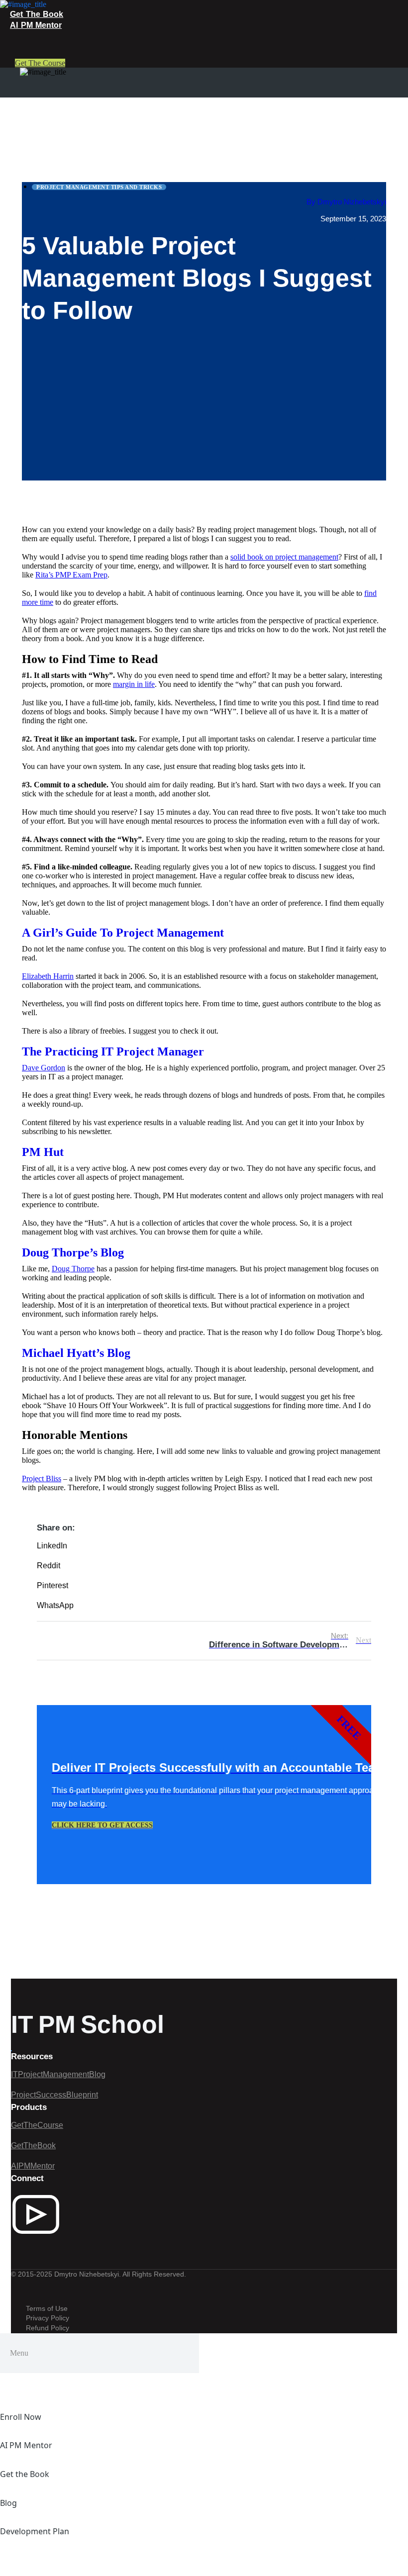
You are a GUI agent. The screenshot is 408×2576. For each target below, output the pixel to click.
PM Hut (43, 1152)
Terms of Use (47, 2308)
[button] (204, 1551)
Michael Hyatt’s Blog (76, 1353)
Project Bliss (42, 1479)
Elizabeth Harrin (48, 976)
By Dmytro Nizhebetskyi (346, 202)
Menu (19, 2353)
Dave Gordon (44, 1068)
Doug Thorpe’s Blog (73, 1252)
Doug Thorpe (73, 1269)
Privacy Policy (48, 2318)
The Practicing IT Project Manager (113, 1051)
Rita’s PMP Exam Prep (71, 575)
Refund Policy (48, 2328)
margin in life (134, 684)
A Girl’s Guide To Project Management (123, 933)
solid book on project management (284, 557)
